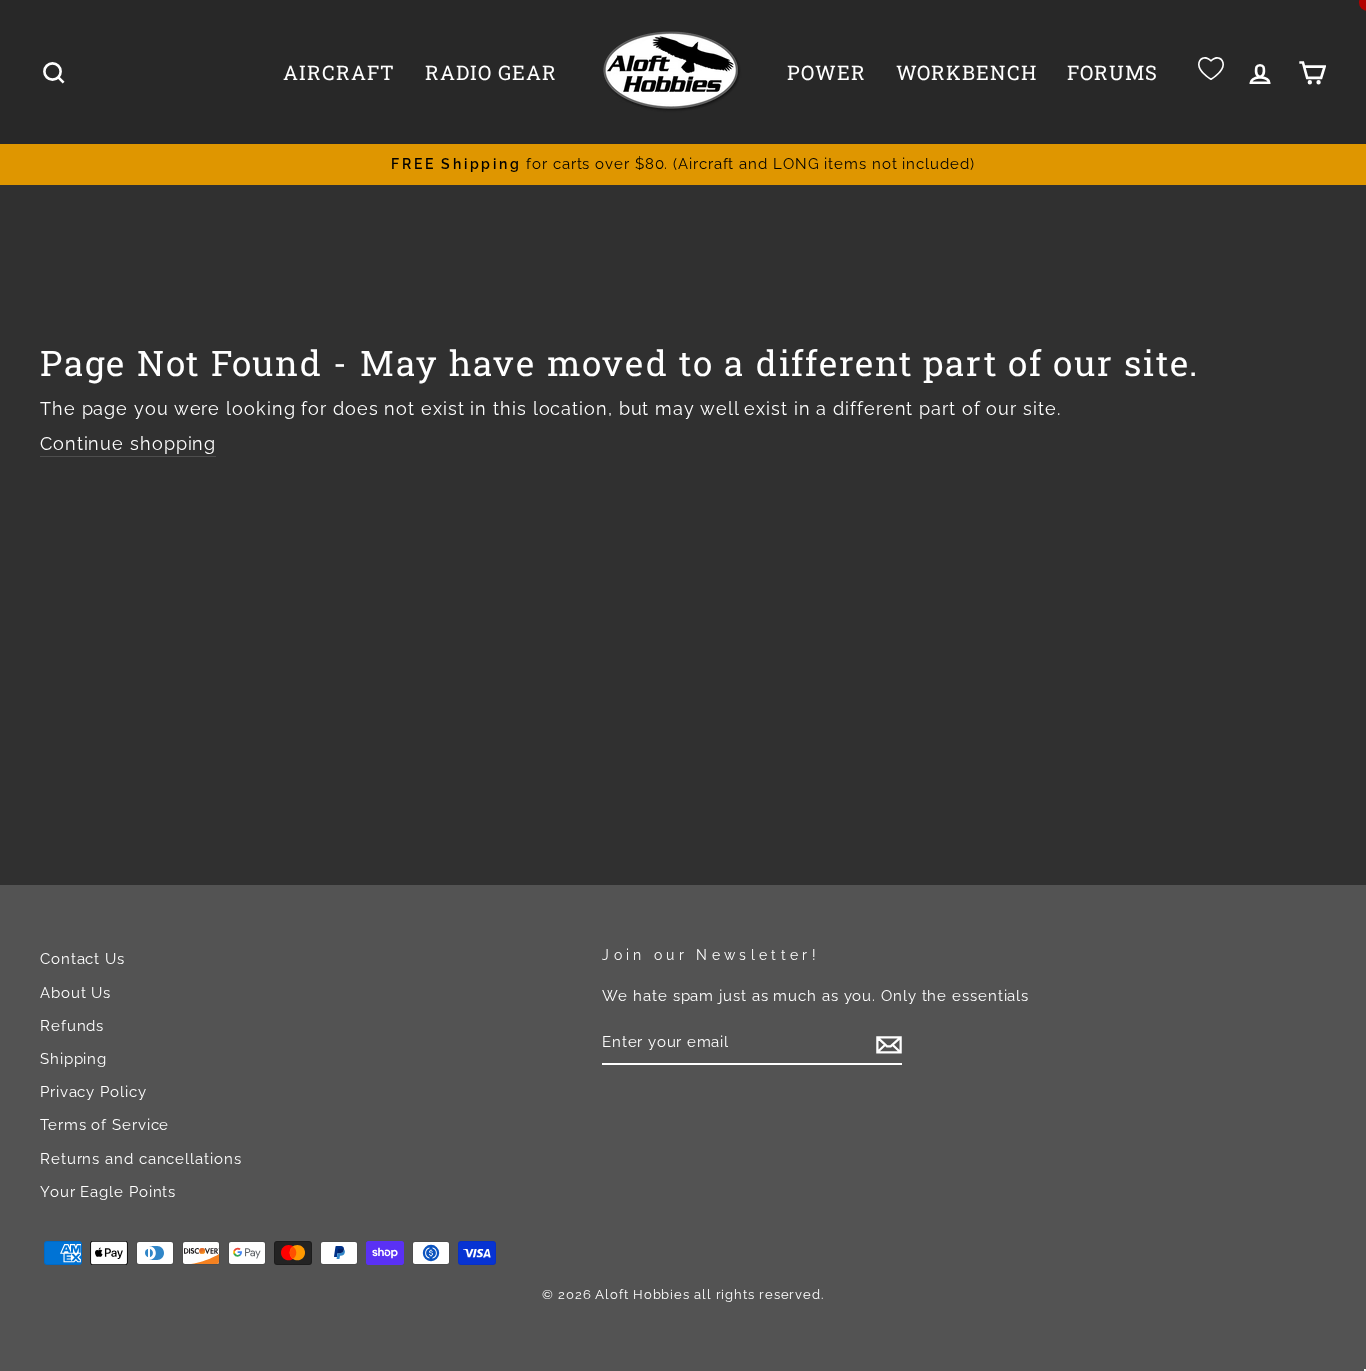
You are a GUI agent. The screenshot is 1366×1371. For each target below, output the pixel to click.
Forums (1112, 72)
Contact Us (82, 959)
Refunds (72, 1026)
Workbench (966, 72)
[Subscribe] (889, 1043)
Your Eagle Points (108, 1192)
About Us (75, 993)
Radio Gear (491, 72)
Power (826, 72)
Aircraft (339, 72)
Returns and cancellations (141, 1159)
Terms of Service (104, 1125)
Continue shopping (128, 443)
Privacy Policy (93, 1092)
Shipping (73, 1059)
